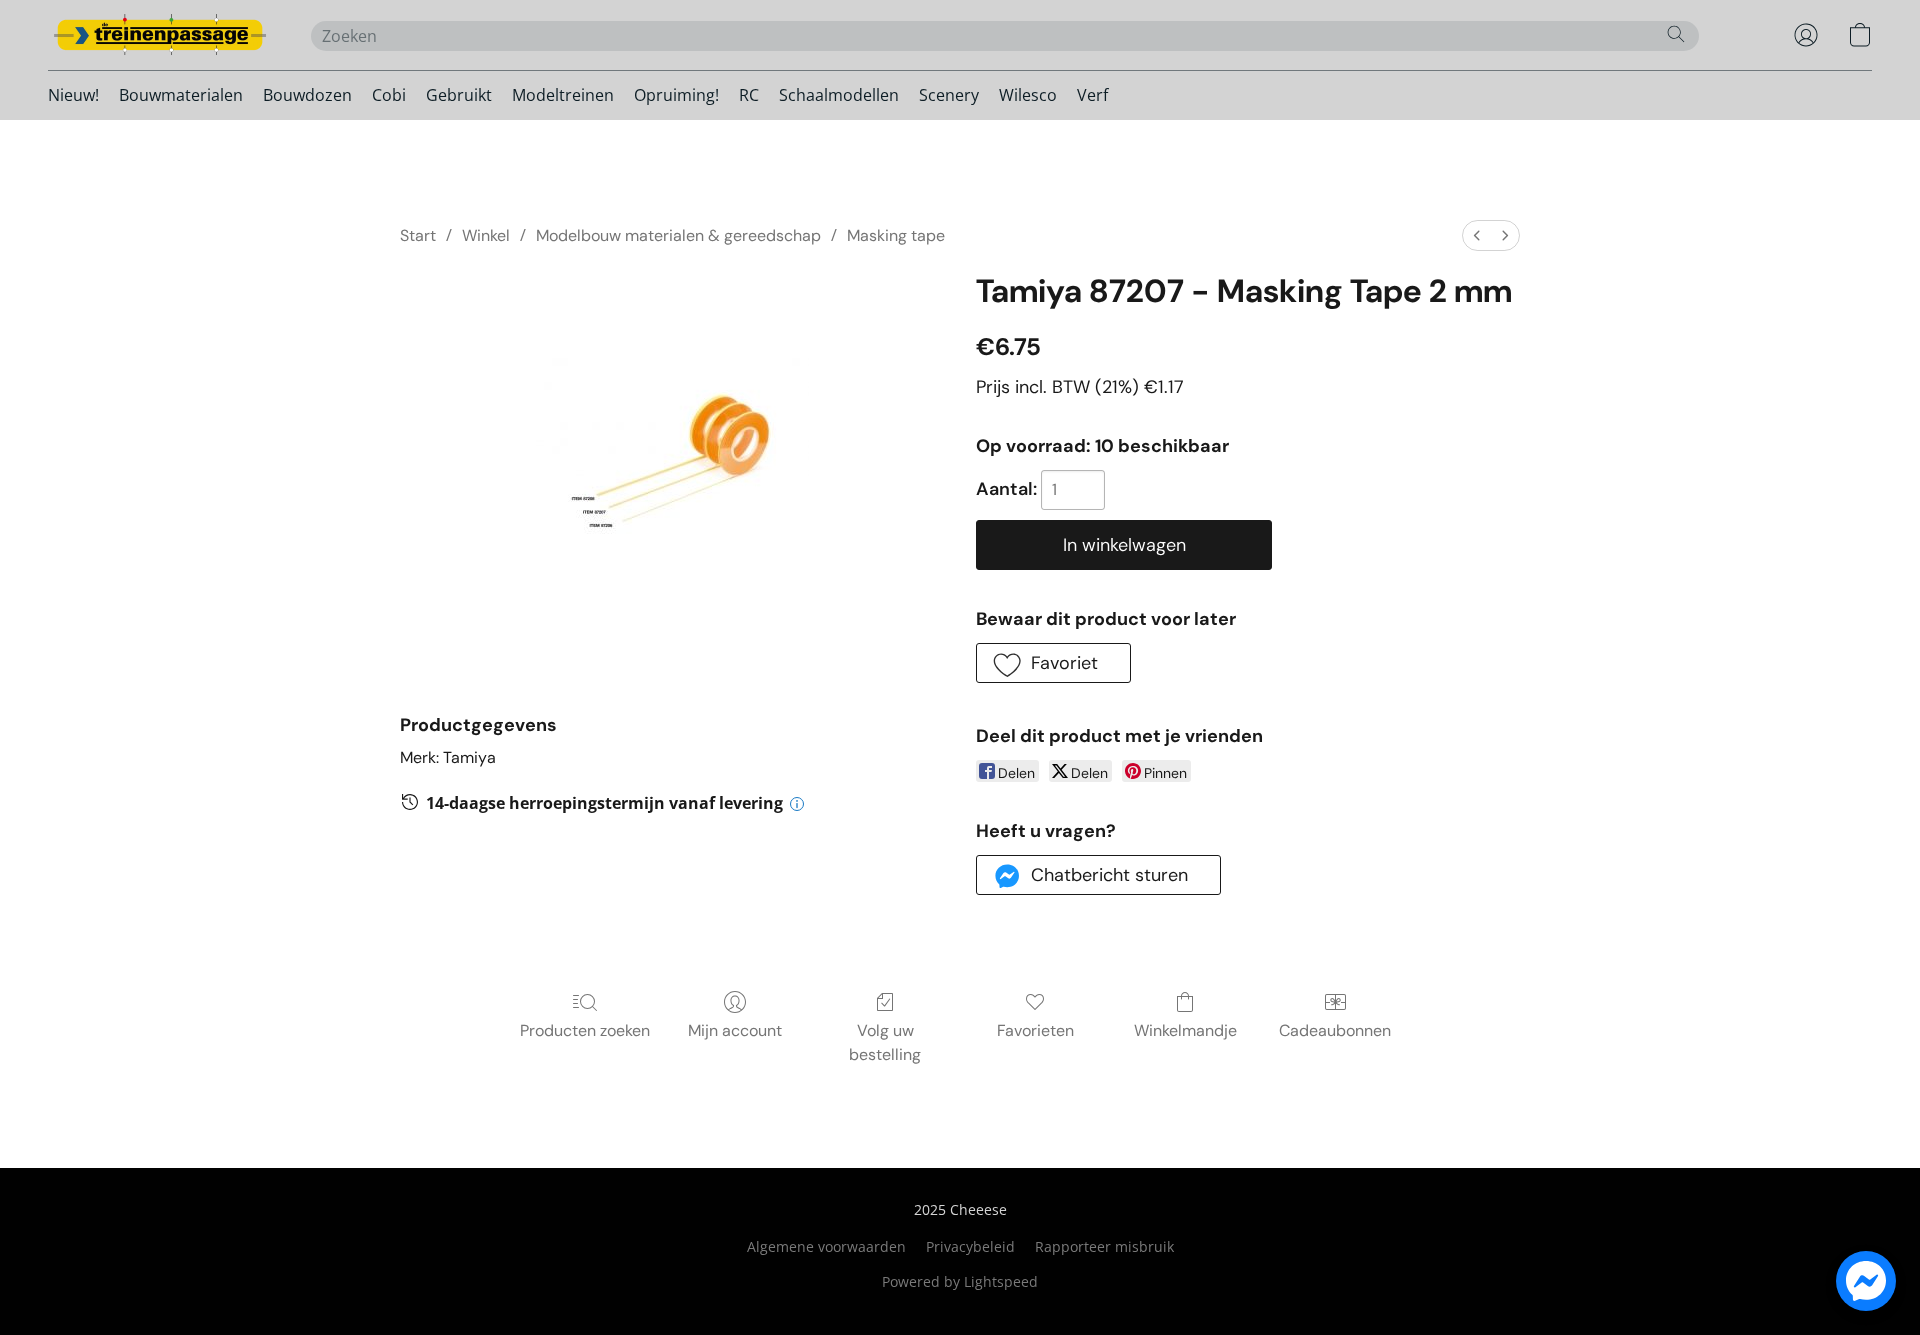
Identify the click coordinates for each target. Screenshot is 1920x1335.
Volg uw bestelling (885, 1042)
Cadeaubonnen (1335, 1030)
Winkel (486, 235)
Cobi (389, 95)
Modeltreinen (563, 95)
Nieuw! (73, 95)
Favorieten (1035, 1030)
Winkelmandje (1185, 1030)
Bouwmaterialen (181, 95)
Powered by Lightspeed (960, 1281)
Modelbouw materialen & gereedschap (678, 235)
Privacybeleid (970, 1246)
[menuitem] (1477, 235)
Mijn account (735, 1030)
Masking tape (896, 235)
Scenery (949, 95)
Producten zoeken (585, 1030)
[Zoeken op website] (1676, 34)
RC (749, 95)
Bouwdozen (307, 95)
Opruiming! (676, 95)
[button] (159, 35)
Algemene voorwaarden (826, 1246)
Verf (1092, 95)
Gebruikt (459, 95)
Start (418, 235)
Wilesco (1028, 95)
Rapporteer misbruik (1104, 1246)
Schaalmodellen (839, 95)
